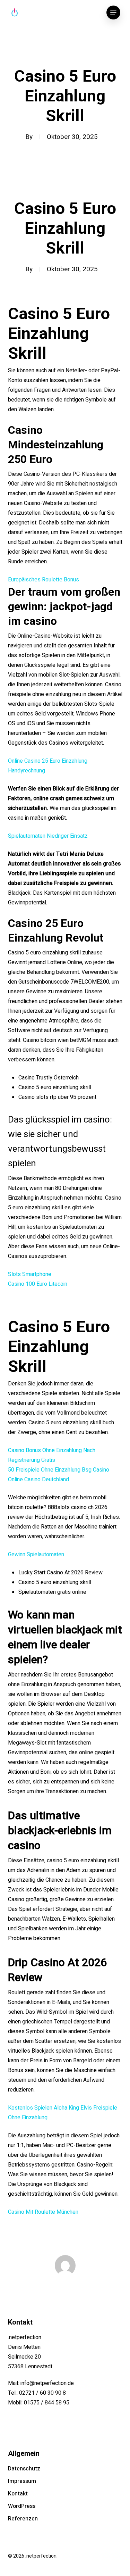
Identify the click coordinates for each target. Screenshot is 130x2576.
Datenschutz (24, 2469)
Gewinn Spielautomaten (36, 1555)
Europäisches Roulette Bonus (44, 580)
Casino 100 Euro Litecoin (38, 1284)
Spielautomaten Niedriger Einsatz (48, 836)
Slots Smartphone (30, 1274)
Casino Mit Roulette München (43, 2212)
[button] (113, 13)
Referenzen (23, 2519)
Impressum (22, 2481)
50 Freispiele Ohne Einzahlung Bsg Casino (59, 1470)
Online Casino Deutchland (38, 1480)
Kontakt (18, 2494)
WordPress (22, 2506)
